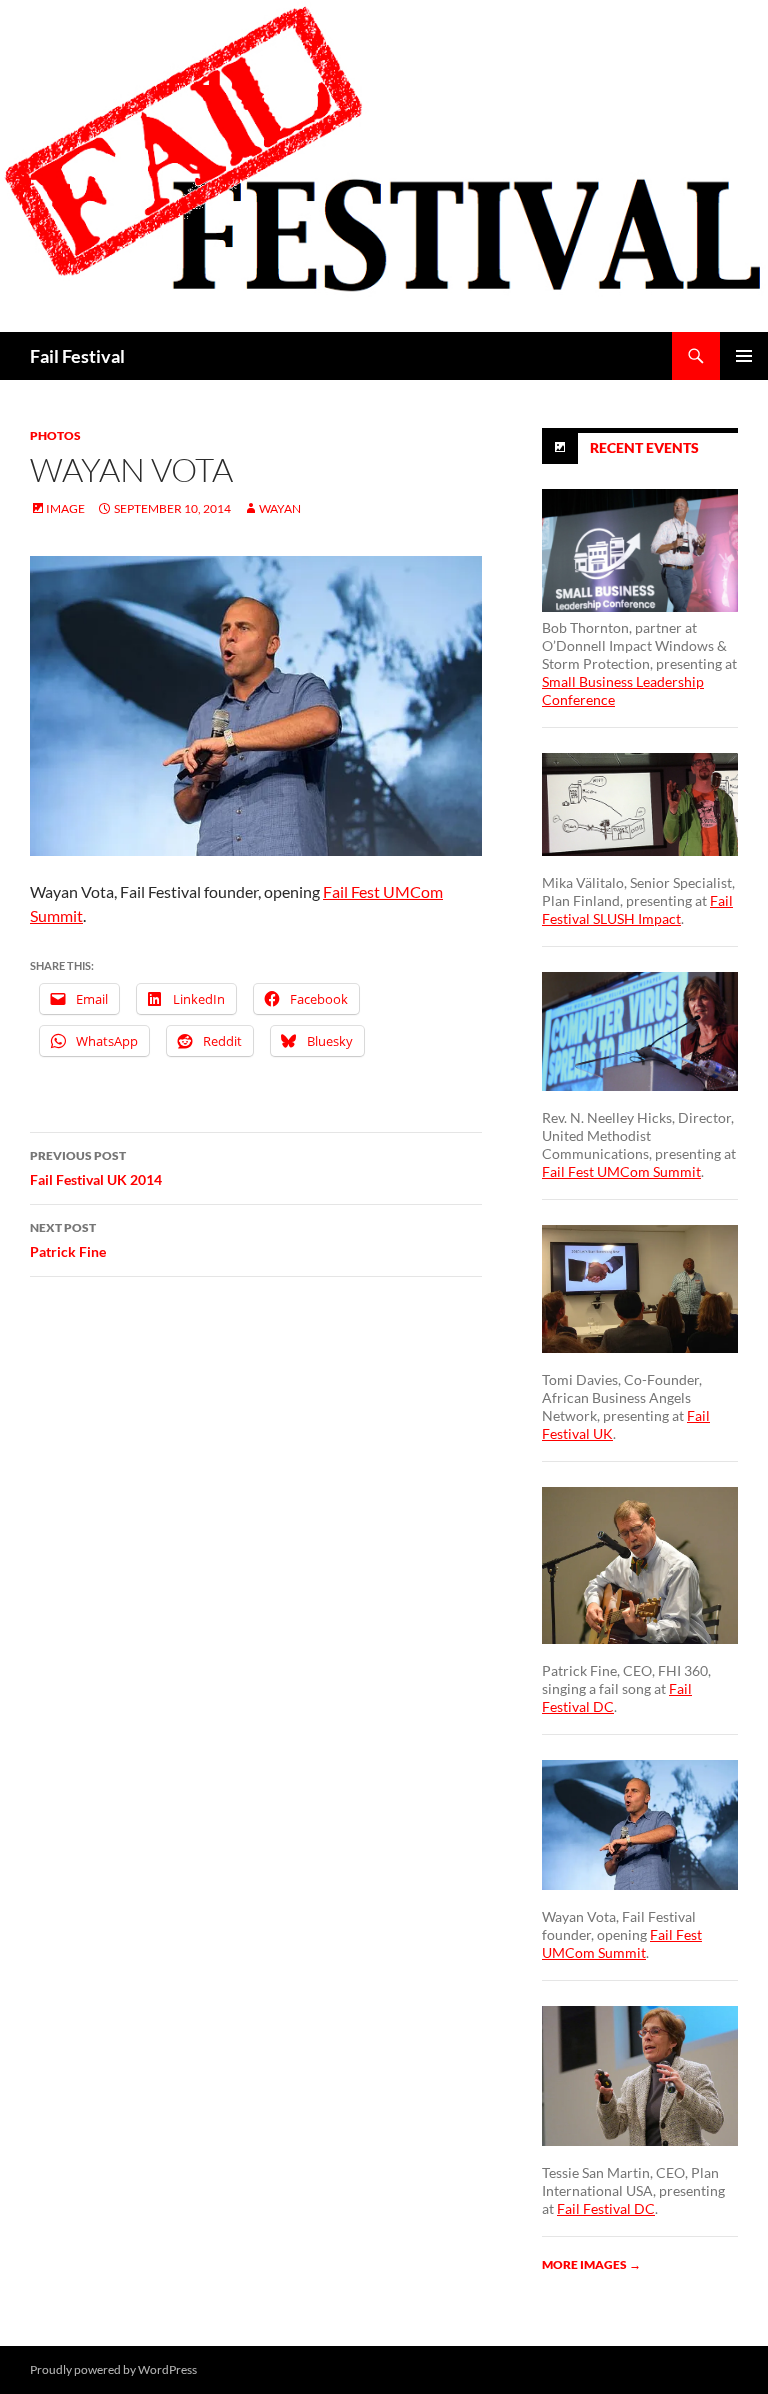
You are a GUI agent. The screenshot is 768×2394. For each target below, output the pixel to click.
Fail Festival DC (606, 2208)
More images (591, 2264)
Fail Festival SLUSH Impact (637, 909)
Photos (55, 435)
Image (65, 508)
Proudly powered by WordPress (113, 2369)
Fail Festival (77, 356)
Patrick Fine (68, 1240)
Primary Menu (744, 356)
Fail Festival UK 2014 (96, 1168)
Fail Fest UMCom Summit (621, 1171)
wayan (280, 508)
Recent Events (644, 447)
